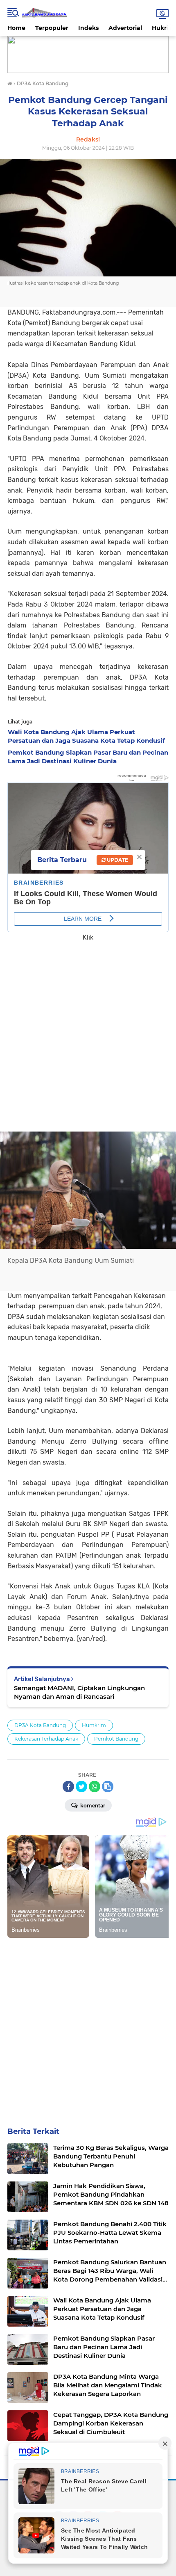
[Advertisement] (88, 1031)
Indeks (88, 28)
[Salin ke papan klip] (108, 1787)
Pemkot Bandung (116, 1739)
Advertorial (125, 28)
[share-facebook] (68, 1787)
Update (117, 860)
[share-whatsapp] (95, 1787)
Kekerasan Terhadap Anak (46, 1739)
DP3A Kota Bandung (40, 1725)
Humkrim (94, 1725)
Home (16, 28)
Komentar (92, 1806)
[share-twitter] (81, 1787)
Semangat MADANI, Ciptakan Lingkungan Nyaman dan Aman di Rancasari (79, 1692)
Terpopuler (52, 28)
